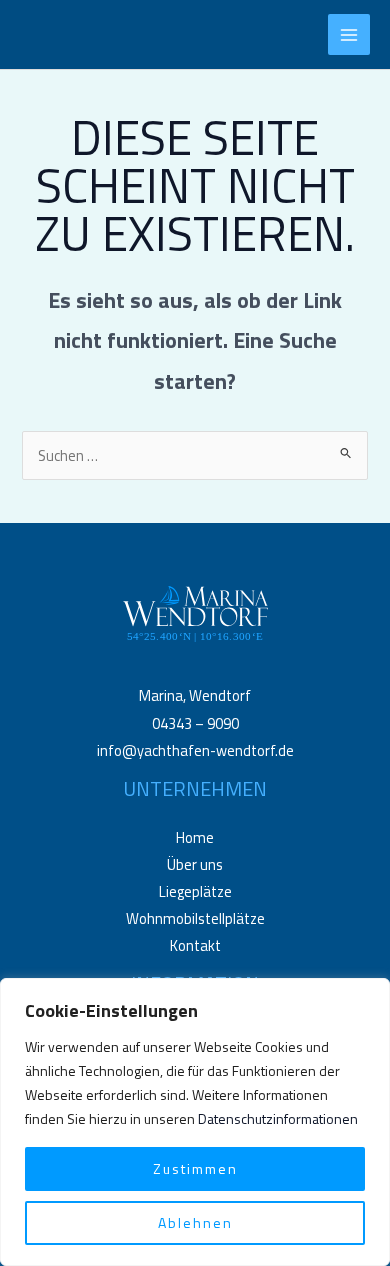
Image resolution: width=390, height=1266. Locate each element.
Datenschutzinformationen (278, 1118)
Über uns (195, 864)
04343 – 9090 (195, 723)
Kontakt (195, 945)
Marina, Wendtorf (195, 695)
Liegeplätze (195, 891)
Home (195, 837)
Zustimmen (195, 1168)
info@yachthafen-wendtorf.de (195, 750)
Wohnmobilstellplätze (195, 918)
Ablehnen (195, 1222)
